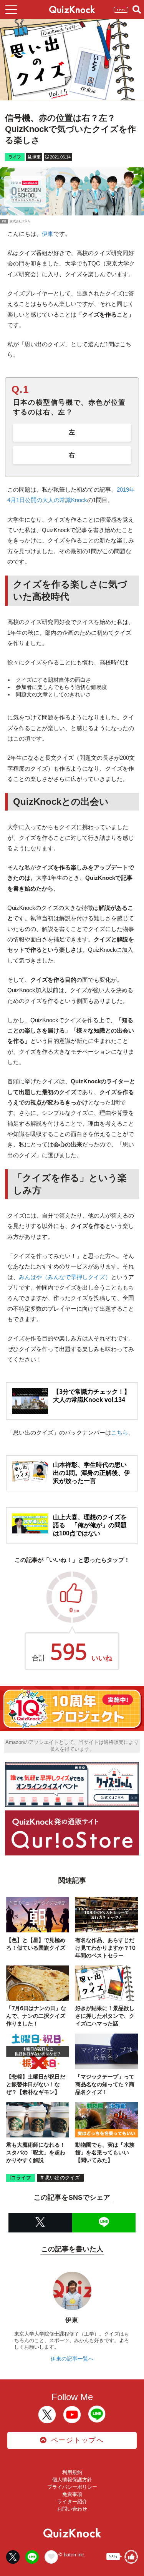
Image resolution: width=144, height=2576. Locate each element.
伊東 (48, 234)
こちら (120, 1432)
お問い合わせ (72, 2509)
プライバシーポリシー (72, 2487)
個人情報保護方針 (72, 2480)
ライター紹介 (72, 2502)
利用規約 (72, 2472)
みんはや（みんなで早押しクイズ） (65, 1277)
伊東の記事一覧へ (72, 2359)
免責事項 (72, 2494)
